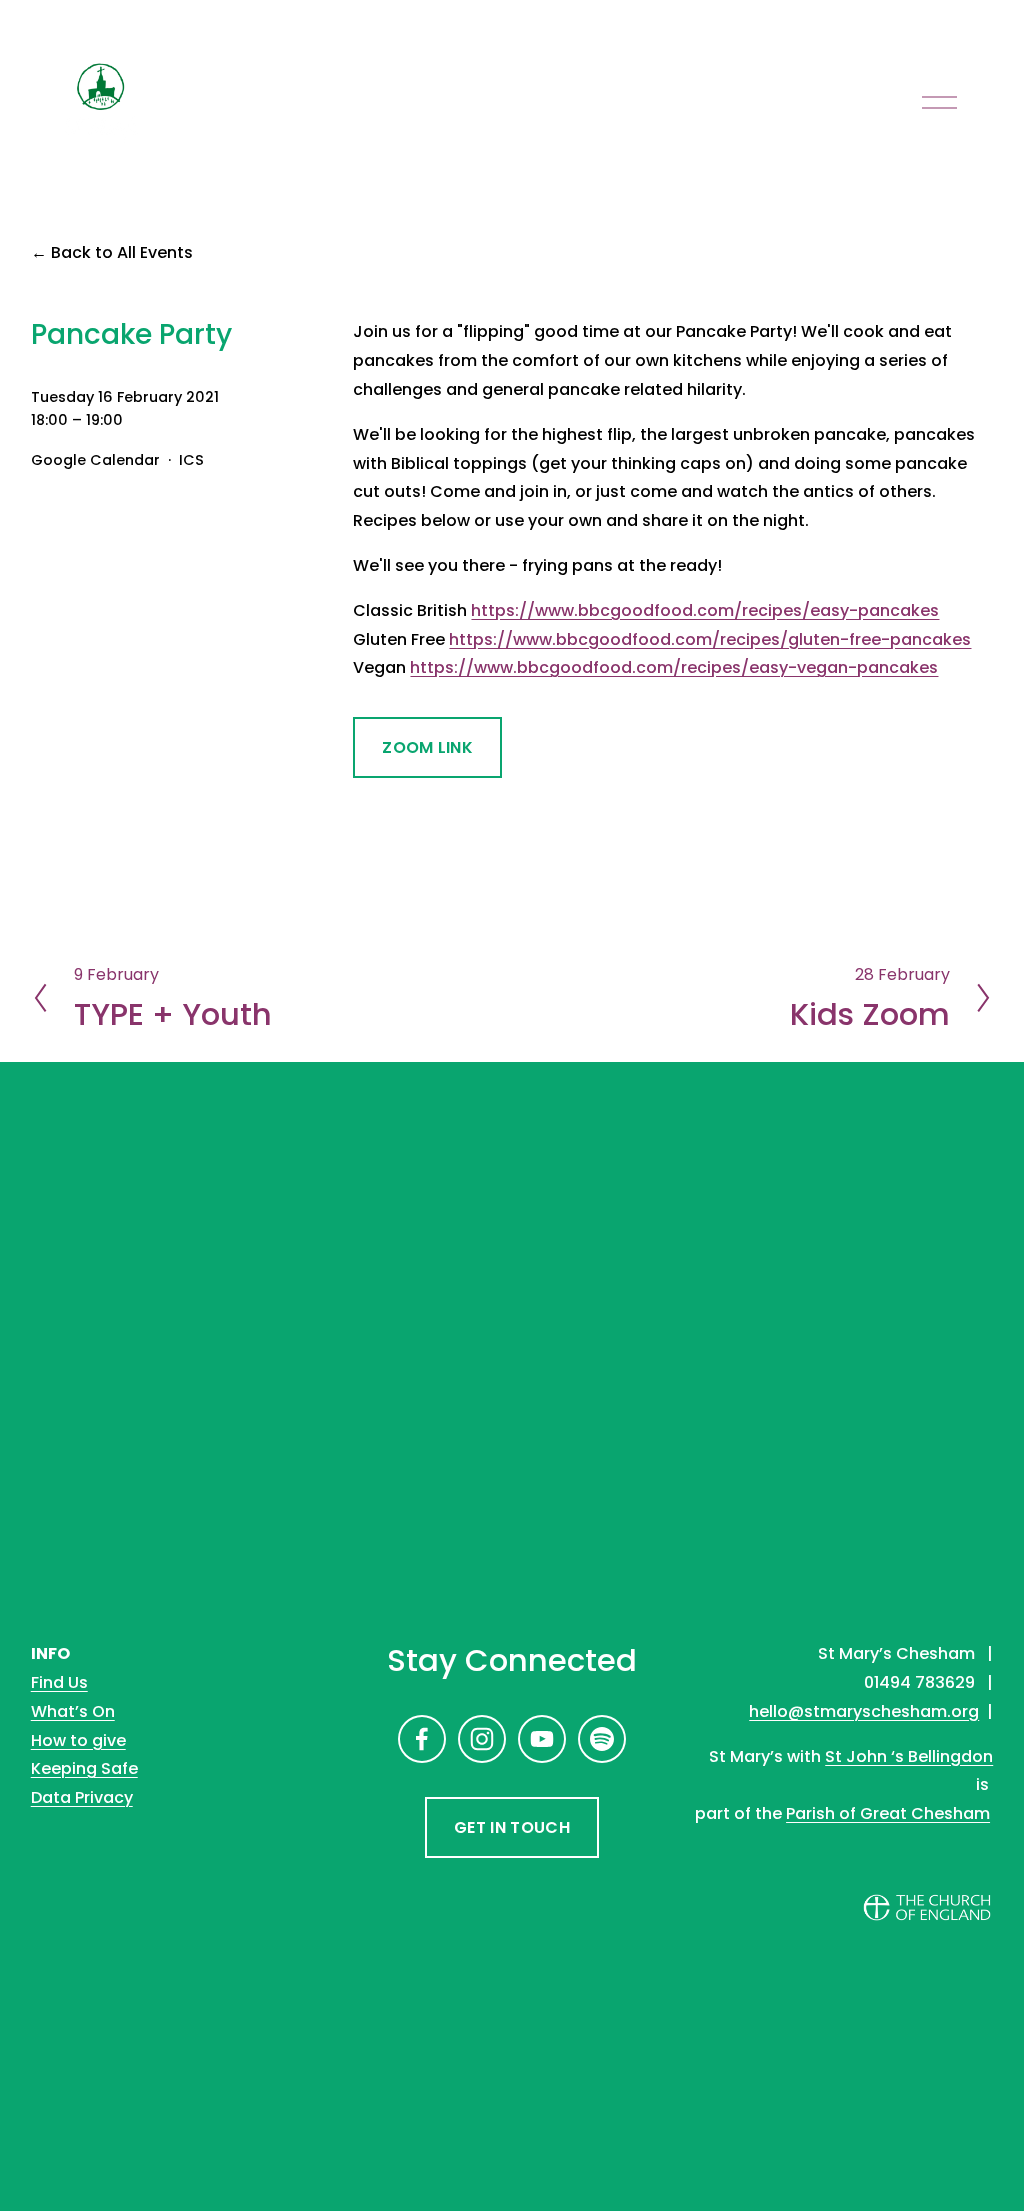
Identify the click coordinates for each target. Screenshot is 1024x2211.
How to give (78, 1740)
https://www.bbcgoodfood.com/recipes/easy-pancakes (705, 610)
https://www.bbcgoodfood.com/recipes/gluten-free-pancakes (710, 639)
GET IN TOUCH (512, 1827)
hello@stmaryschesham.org (864, 1711)
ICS (191, 460)
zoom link (427, 747)
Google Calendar (95, 460)
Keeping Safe (84, 1768)
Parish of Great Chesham (888, 1813)
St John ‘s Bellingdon (909, 1756)
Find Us (59, 1682)
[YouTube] (542, 1739)
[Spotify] (602, 1739)
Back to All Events (122, 252)
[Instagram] (482, 1739)
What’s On (73, 1711)
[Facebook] (422, 1739)
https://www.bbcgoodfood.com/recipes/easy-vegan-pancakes (674, 667)
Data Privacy (82, 1797)
